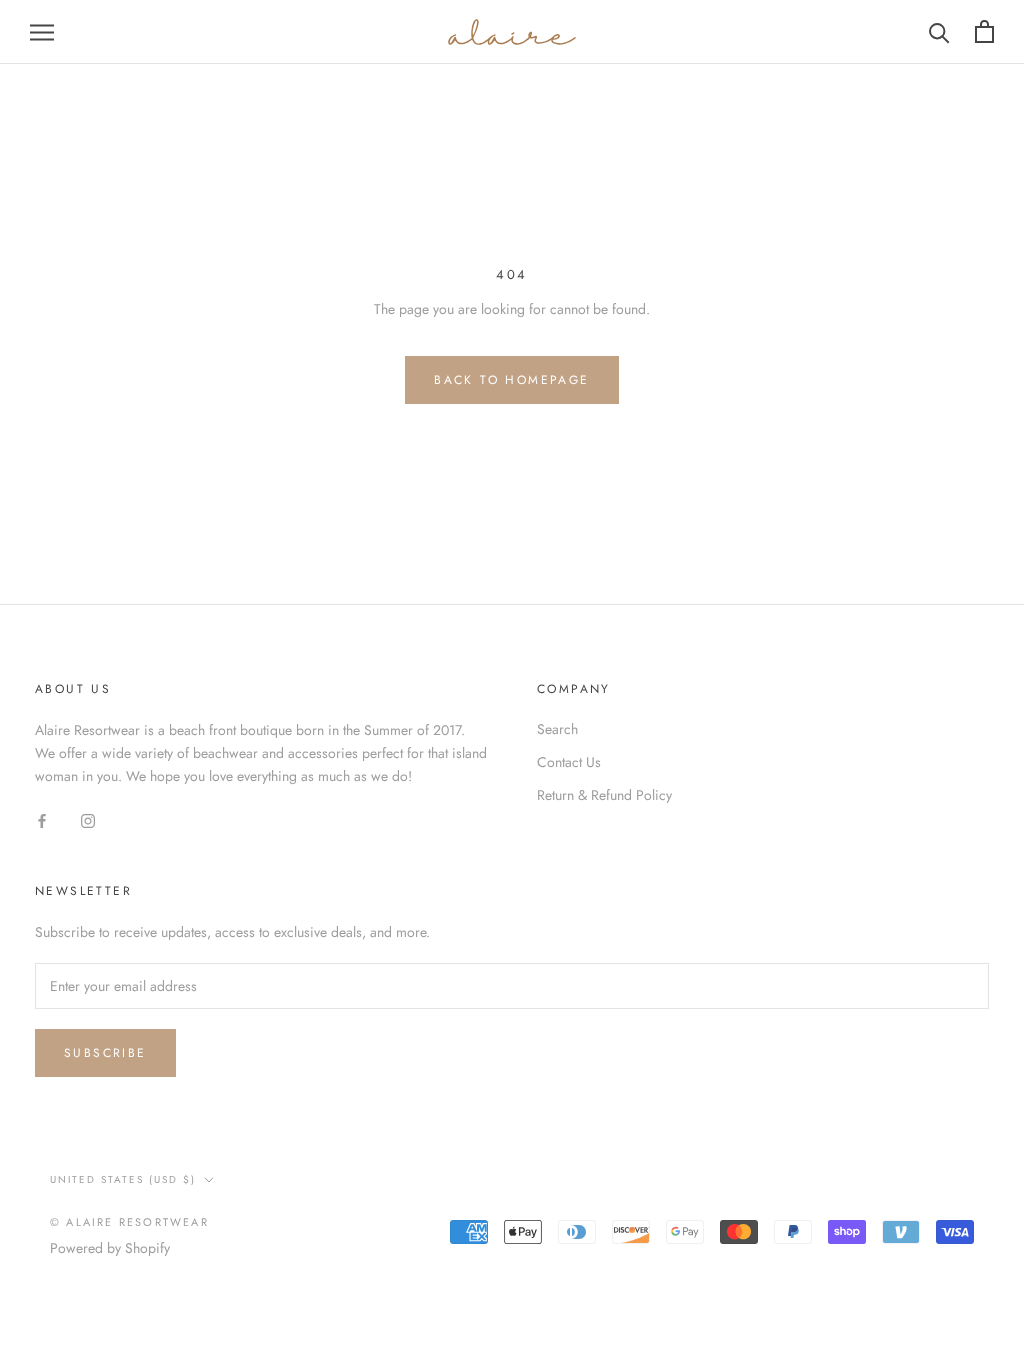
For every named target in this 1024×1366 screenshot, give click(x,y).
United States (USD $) (123, 1179)
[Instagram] (88, 820)
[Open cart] (984, 31)
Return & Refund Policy (604, 795)
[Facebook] (42, 820)
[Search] (939, 31)
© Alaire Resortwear (129, 1222)
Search (557, 729)
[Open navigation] (42, 31)
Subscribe (105, 1053)
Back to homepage (511, 380)
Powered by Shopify (110, 1248)
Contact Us (569, 762)
